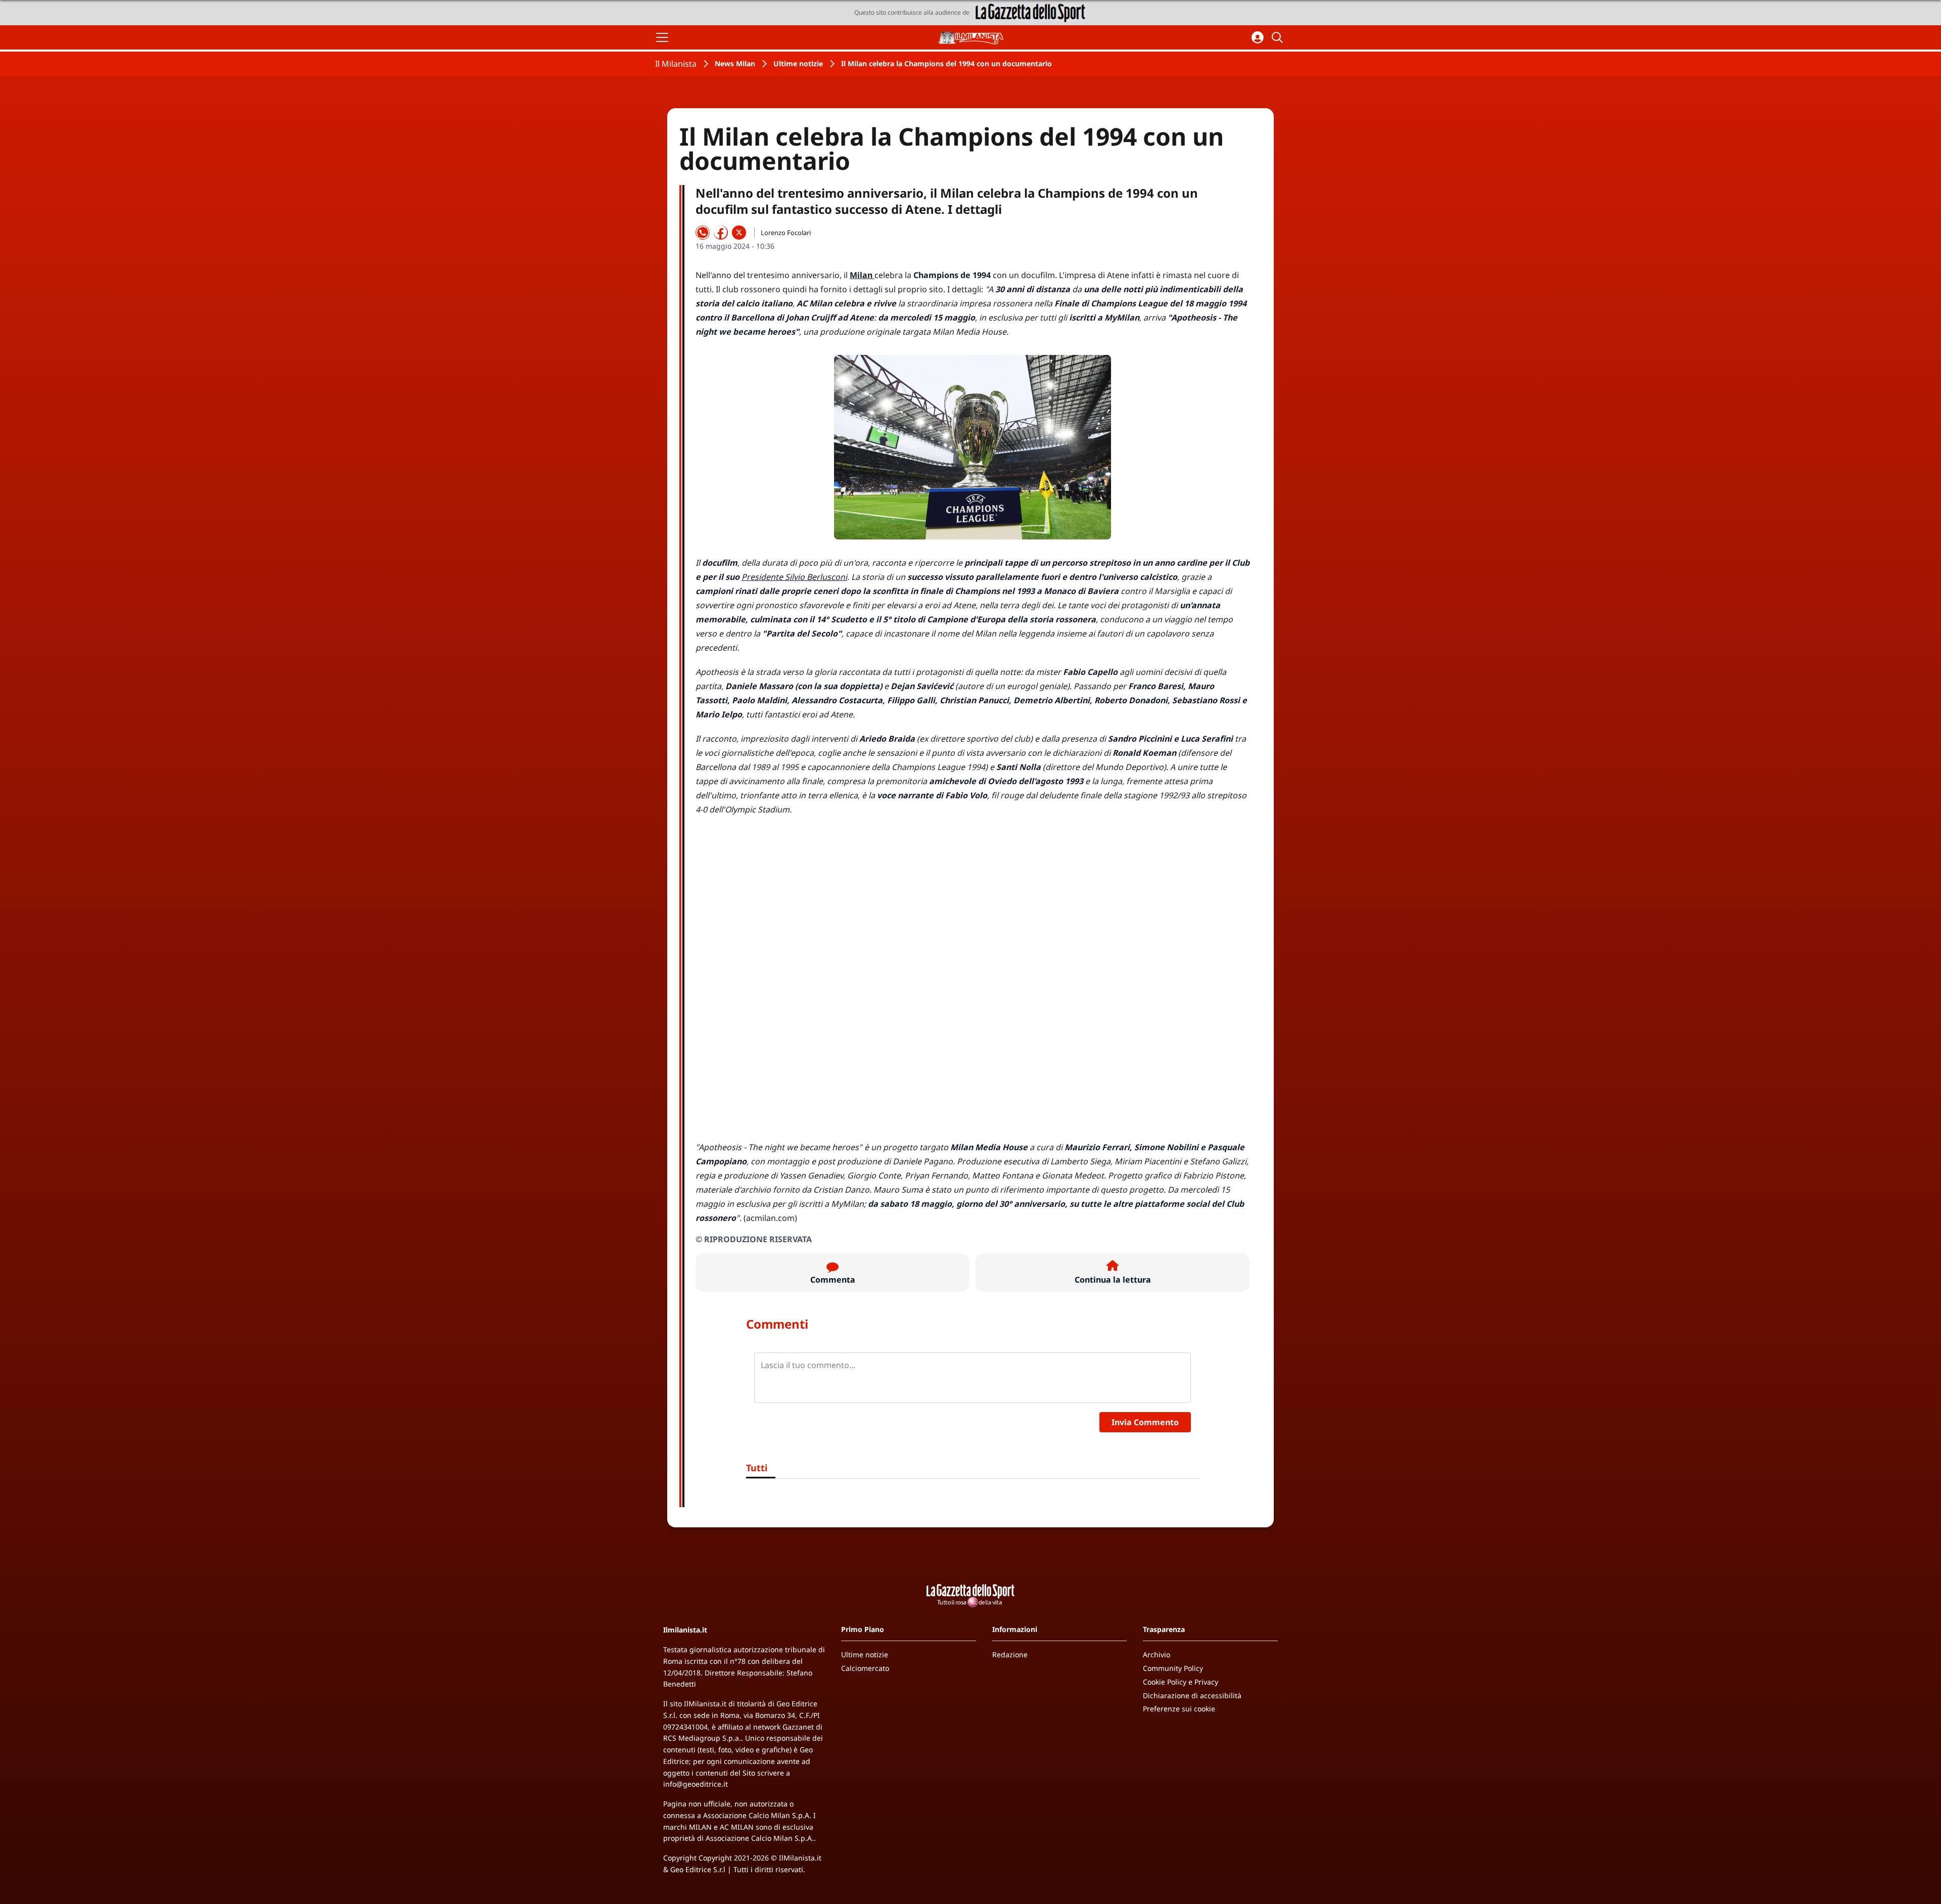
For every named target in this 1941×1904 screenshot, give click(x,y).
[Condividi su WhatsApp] (703, 233)
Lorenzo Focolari (786, 233)
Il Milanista (676, 64)
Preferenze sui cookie (1179, 1709)
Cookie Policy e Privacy (1181, 1682)
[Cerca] (1279, 37)
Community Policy (1173, 1668)
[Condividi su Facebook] (721, 233)
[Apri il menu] (662, 37)
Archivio (1157, 1654)
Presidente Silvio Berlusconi (794, 577)
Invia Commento (1145, 1422)
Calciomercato (865, 1668)
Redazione (1010, 1654)
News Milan (735, 63)
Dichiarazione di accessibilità (1192, 1695)
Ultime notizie (798, 63)
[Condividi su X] (739, 233)
